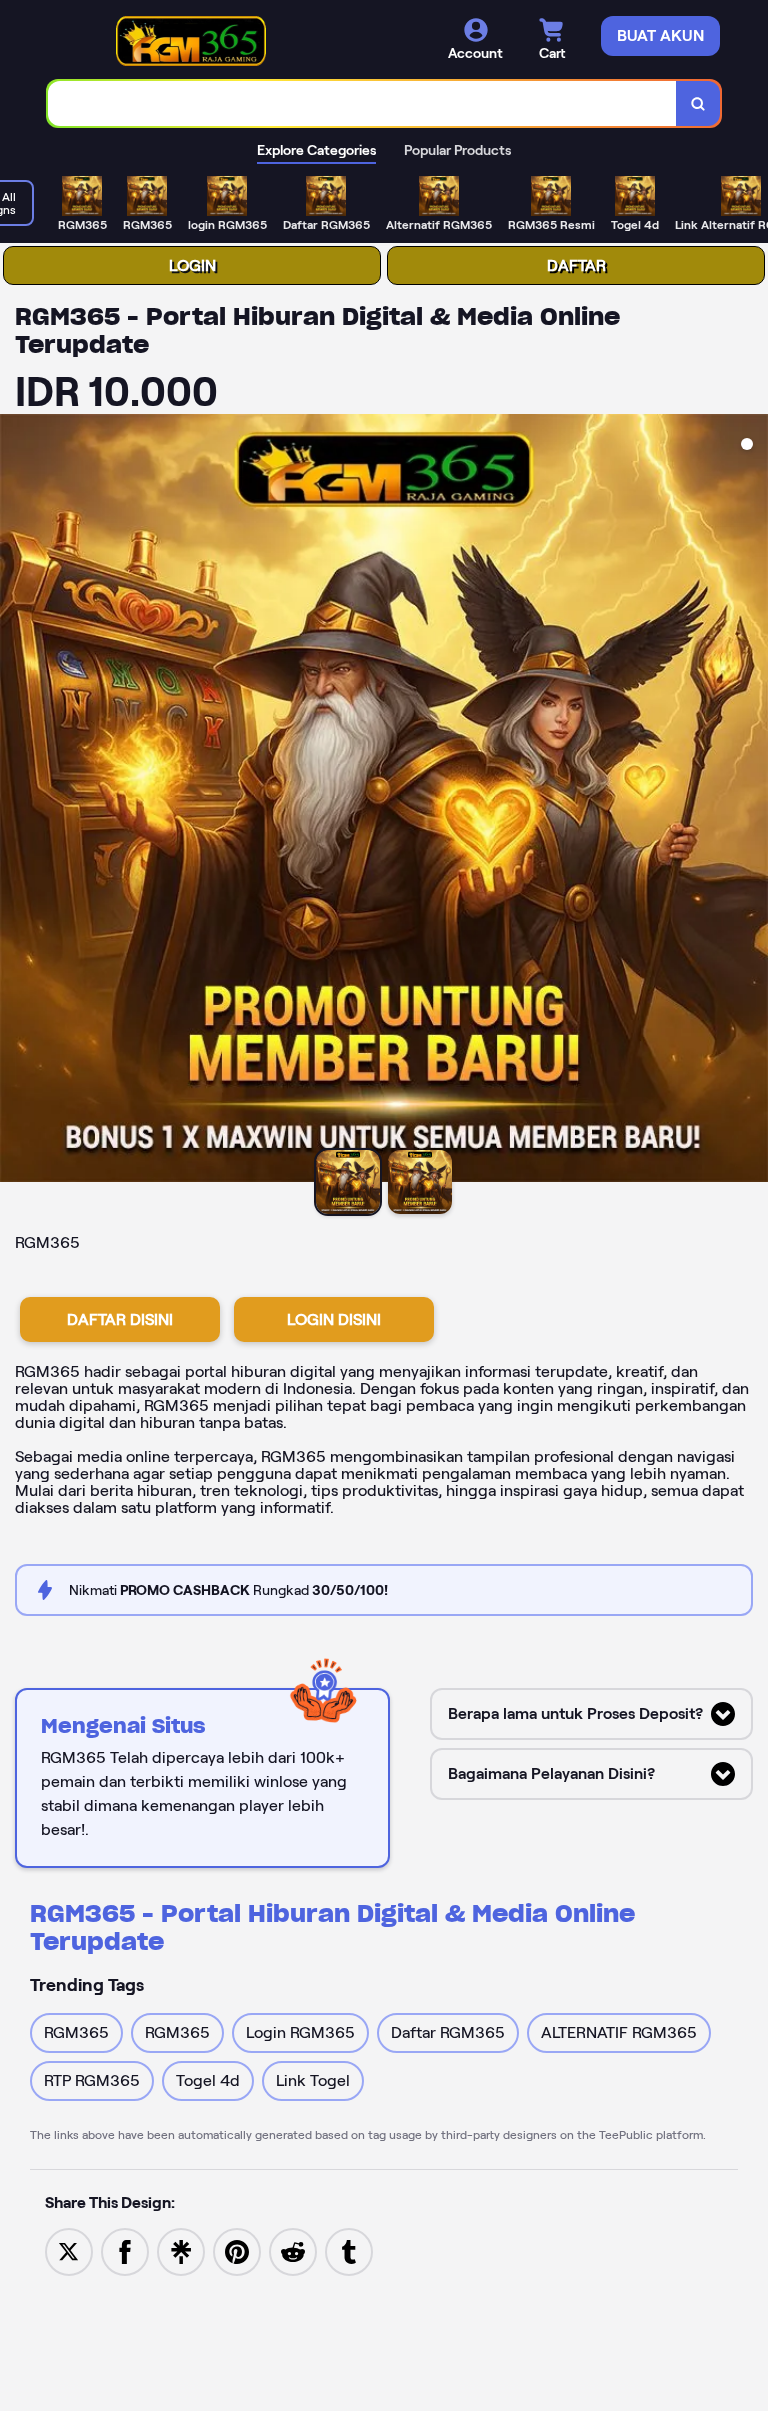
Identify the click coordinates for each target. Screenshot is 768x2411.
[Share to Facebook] (125, 2250)
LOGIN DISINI (334, 1319)
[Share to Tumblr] (349, 2250)
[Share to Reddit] (293, 2250)
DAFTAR (576, 265)
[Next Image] (752, 801)
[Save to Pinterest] (237, 2250)
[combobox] (362, 103)
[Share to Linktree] (181, 2250)
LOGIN (192, 265)
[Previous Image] (16, 801)
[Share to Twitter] (69, 2250)
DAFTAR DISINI (120, 1319)
